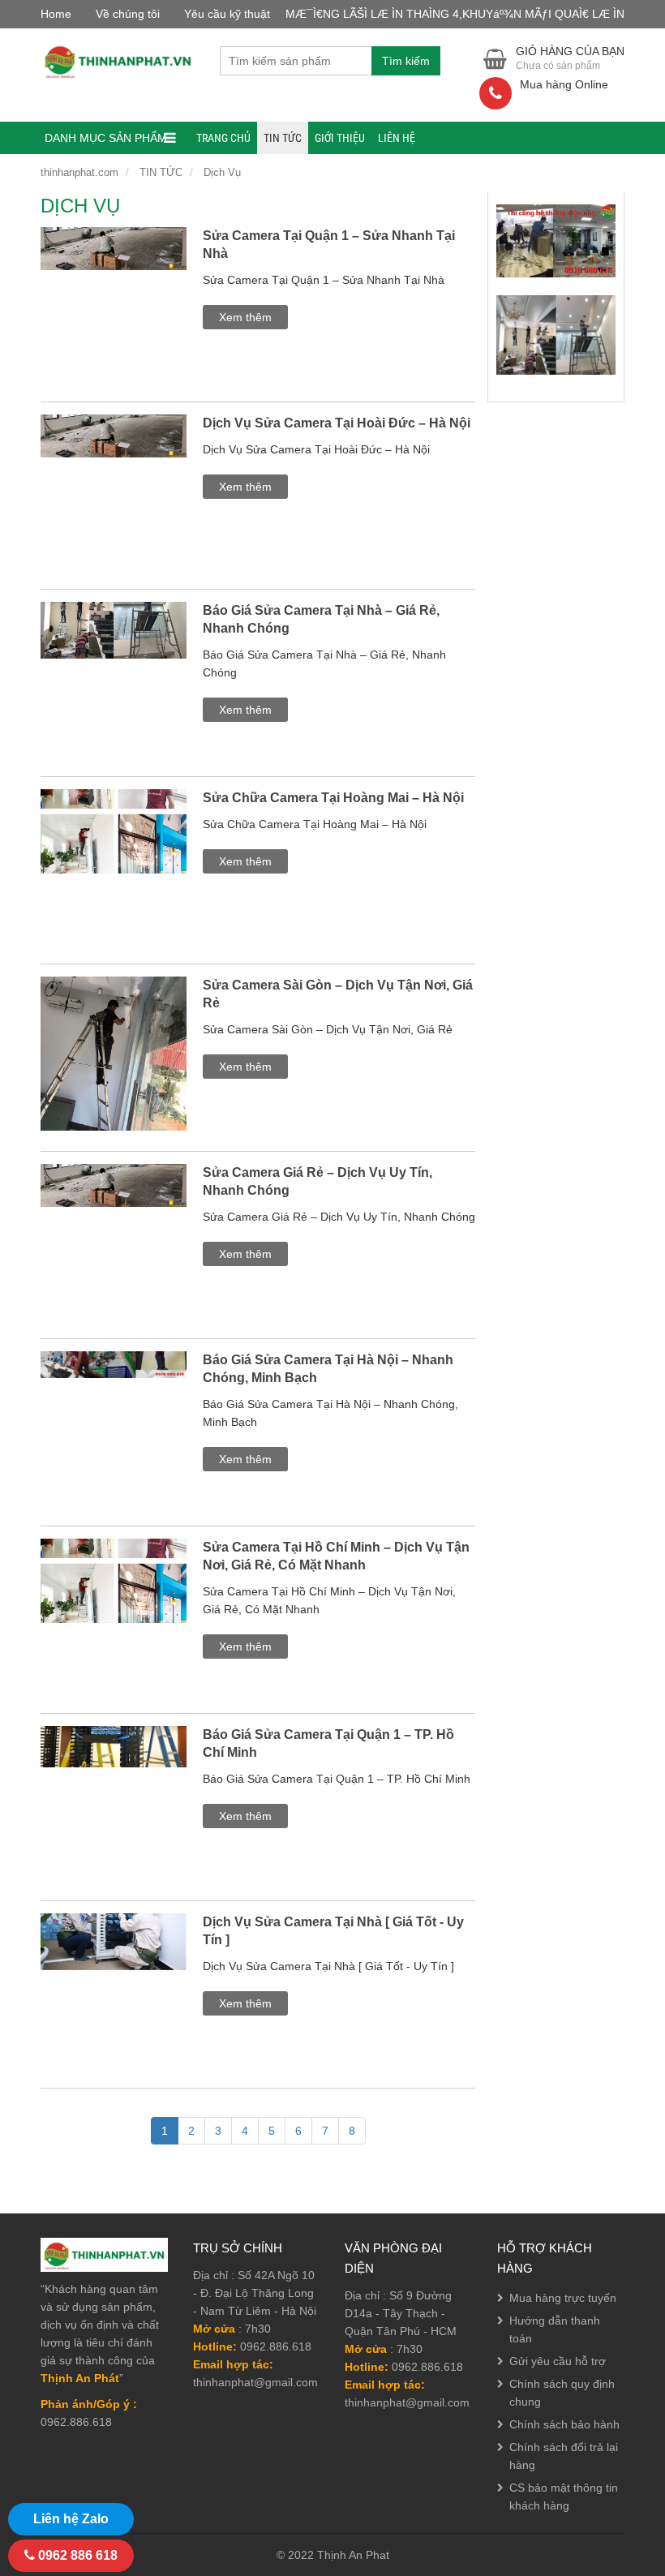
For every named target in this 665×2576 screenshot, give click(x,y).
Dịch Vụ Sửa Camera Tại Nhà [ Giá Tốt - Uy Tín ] (333, 1931)
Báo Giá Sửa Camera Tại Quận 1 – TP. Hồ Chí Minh (328, 1743)
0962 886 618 (76, 2555)
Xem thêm (245, 317)
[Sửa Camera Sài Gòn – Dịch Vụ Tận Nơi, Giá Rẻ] (114, 1073)
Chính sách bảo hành (564, 2424)
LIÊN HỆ (397, 138)
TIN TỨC (283, 138)
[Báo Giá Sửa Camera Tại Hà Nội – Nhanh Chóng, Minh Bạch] (114, 1384)
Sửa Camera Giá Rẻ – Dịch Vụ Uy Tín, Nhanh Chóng (317, 1181)
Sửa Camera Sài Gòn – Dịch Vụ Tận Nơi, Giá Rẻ (338, 994)
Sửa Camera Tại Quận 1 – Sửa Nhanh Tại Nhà (329, 245)
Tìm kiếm (406, 61)
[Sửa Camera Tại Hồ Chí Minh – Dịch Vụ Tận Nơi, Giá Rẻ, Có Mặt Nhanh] (114, 1600)
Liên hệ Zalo (71, 2519)
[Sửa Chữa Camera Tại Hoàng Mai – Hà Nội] (114, 851)
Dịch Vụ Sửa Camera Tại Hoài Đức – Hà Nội (337, 423)
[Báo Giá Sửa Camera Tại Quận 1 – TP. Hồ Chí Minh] (114, 1766)
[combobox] (296, 61)
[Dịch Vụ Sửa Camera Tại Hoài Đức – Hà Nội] (114, 455)
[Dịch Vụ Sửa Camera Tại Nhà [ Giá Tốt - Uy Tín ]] (114, 1960)
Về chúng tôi (128, 14)
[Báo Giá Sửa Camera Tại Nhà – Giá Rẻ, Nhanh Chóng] (114, 650)
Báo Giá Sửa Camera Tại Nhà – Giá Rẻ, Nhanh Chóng (321, 619)
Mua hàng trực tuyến (563, 2298)
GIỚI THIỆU (340, 138)
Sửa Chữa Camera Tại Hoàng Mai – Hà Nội (333, 798)
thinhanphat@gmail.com (255, 2382)
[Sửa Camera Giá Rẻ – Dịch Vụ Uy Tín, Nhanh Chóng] (114, 1204)
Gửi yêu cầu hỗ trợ (558, 2361)
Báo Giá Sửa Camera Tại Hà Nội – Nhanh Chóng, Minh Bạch (328, 1369)
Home (56, 14)
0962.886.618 (276, 2346)
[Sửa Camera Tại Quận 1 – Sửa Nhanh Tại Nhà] (114, 268)
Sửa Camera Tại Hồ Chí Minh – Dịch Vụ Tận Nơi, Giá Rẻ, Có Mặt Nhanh (336, 1556)
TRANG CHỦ (223, 138)
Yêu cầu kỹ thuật (227, 14)
